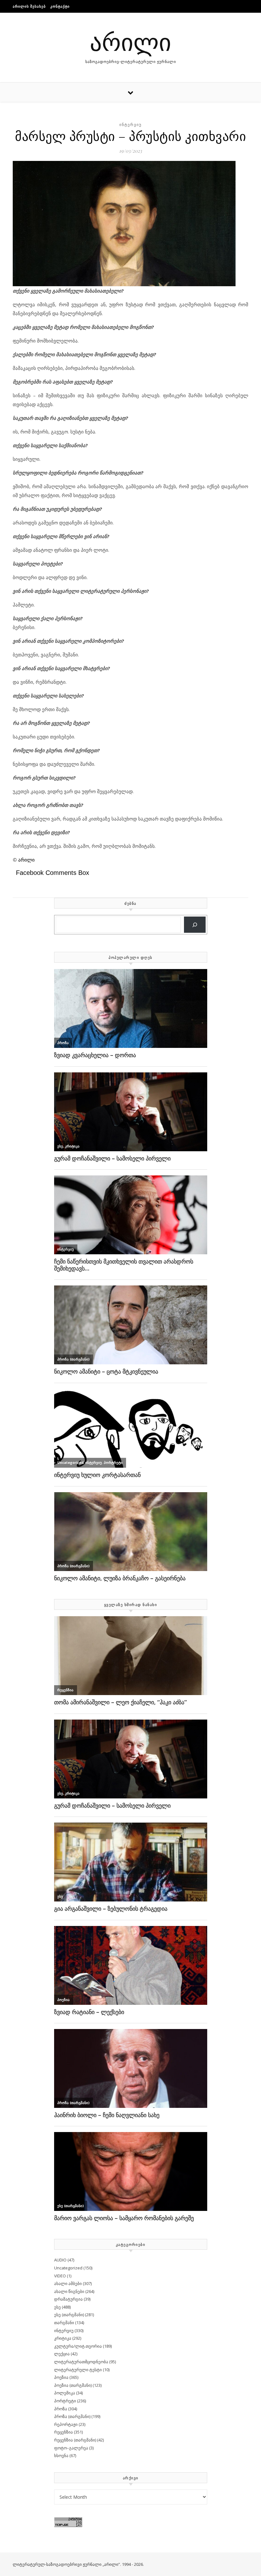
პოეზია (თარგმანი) (73, 2385)
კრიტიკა (63, 2338)
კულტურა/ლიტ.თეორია (78, 2346)
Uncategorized (68, 2268)
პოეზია (61, 2377)
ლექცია (62, 2354)
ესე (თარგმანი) (69, 2315)
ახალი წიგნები (69, 2291)
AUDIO (60, 2260)
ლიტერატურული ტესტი (78, 2370)
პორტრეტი (65, 2401)
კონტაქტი (60, 6)
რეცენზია (63, 2432)
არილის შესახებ (29, 6)
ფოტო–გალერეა (71, 2448)
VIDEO (60, 2276)
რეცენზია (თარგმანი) (75, 2440)
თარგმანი (64, 2323)
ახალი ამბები (68, 2283)
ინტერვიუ (130, 125)
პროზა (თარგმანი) (72, 2416)
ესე (57, 2307)
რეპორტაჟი (66, 2424)
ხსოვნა (61, 2455)
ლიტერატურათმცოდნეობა (81, 2362)
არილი (130, 41)
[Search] (195, 925)
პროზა (61, 2409)
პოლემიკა (65, 2393)
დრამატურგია (68, 2299)
